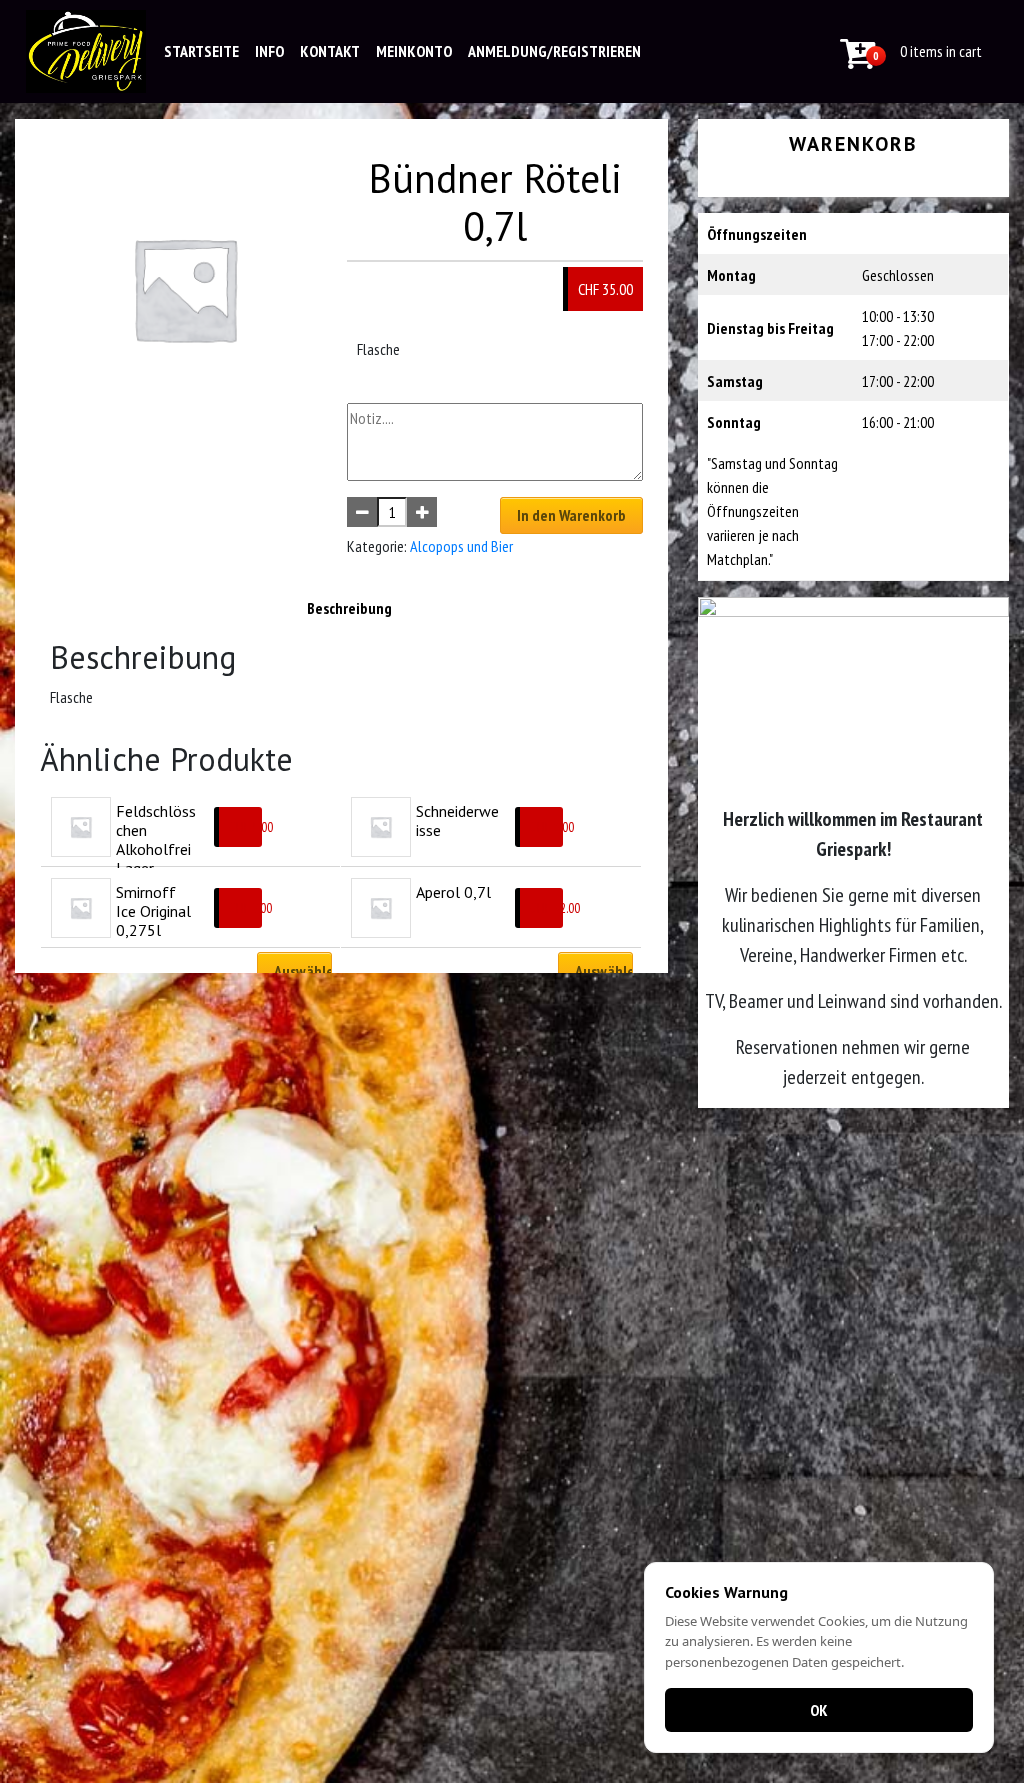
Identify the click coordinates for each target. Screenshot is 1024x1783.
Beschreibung (349, 608)
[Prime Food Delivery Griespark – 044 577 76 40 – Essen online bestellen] (86, 51)
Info (269, 51)
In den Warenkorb (571, 515)
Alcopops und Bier (461, 546)
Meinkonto (414, 51)
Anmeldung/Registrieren (554, 51)
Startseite (201, 51)
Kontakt (330, 51)
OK (819, 1710)
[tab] (349, 608)
